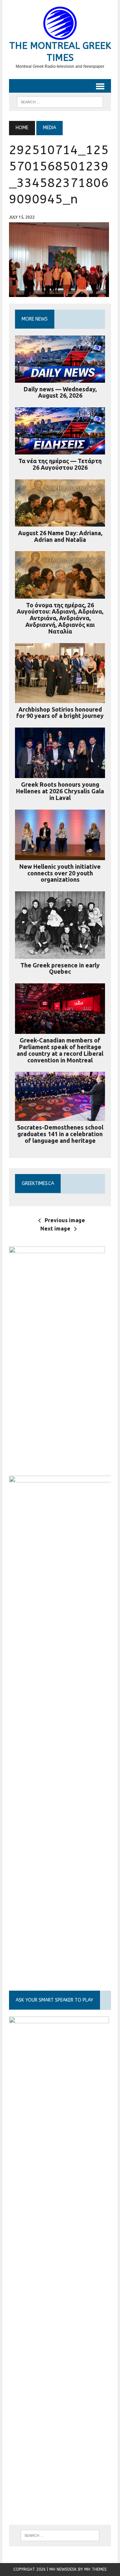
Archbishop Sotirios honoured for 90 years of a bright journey (60, 713)
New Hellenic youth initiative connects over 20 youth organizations (60, 873)
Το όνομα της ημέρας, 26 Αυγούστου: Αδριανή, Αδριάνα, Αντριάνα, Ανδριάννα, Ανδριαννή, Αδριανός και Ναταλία (60, 618)
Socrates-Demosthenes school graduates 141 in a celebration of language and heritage (60, 1134)
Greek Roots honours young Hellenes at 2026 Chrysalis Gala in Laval (60, 791)
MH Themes (95, 2569)
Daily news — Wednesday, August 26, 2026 (60, 392)
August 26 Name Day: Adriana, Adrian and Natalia (60, 536)
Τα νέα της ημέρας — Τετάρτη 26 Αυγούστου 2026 (60, 464)
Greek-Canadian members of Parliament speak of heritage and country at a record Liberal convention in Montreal (60, 1050)
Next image (55, 1229)
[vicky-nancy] (57, 1454)
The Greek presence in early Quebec (60, 968)
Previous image (65, 1220)
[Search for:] (60, 2535)
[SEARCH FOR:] (60, 101)
